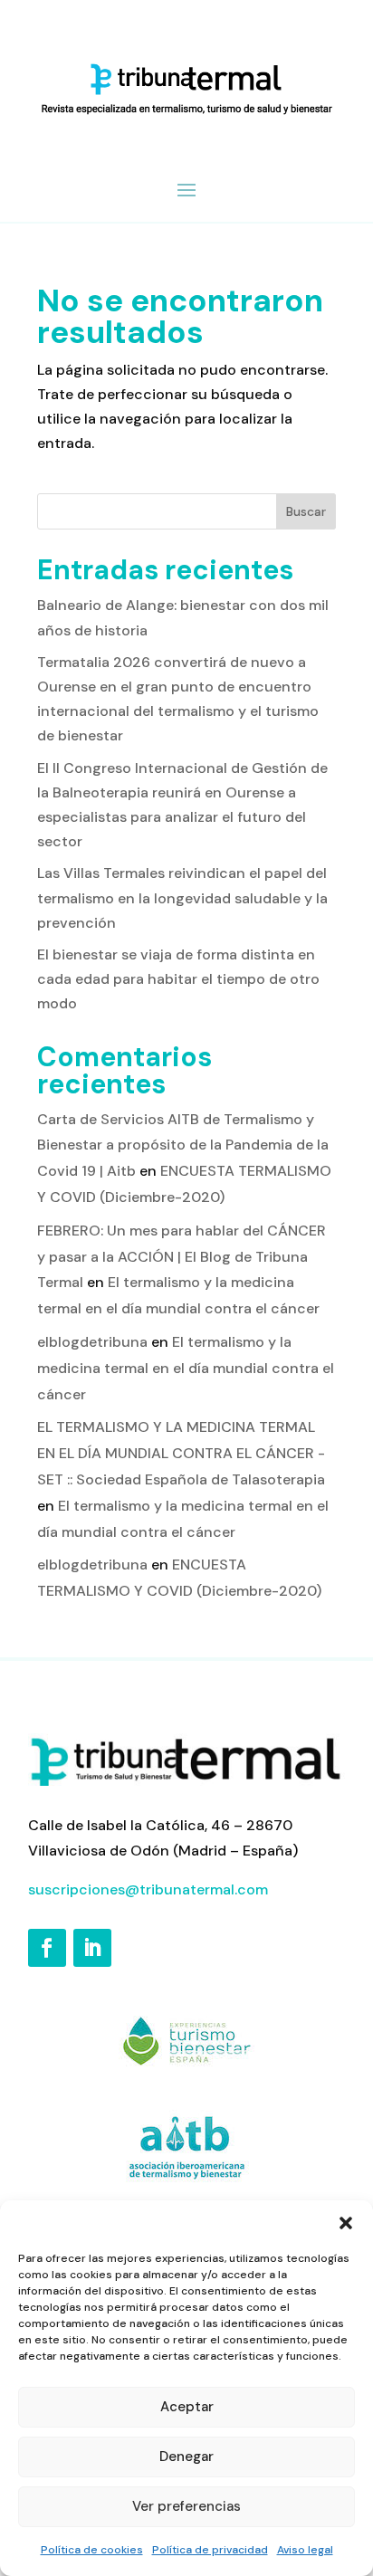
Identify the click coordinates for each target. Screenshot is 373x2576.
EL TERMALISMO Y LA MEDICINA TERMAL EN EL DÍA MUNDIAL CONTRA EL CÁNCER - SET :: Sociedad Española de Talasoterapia (181, 1453)
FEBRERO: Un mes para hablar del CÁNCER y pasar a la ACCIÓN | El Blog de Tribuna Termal (182, 1257)
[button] (346, 2223)
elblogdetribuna (92, 1342)
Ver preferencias (186, 2506)
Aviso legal (305, 2550)
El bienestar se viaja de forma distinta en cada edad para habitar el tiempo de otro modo (178, 979)
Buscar (306, 511)
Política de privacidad (210, 2550)
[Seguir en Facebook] (47, 1948)
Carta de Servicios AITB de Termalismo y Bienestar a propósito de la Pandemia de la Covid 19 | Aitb (183, 1145)
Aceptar (187, 2407)
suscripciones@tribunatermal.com (148, 1889)
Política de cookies (92, 2550)
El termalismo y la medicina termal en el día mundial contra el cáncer (186, 1368)
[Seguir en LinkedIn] (92, 1948)
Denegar (186, 2457)
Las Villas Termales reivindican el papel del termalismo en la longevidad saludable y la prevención (182, 897)
